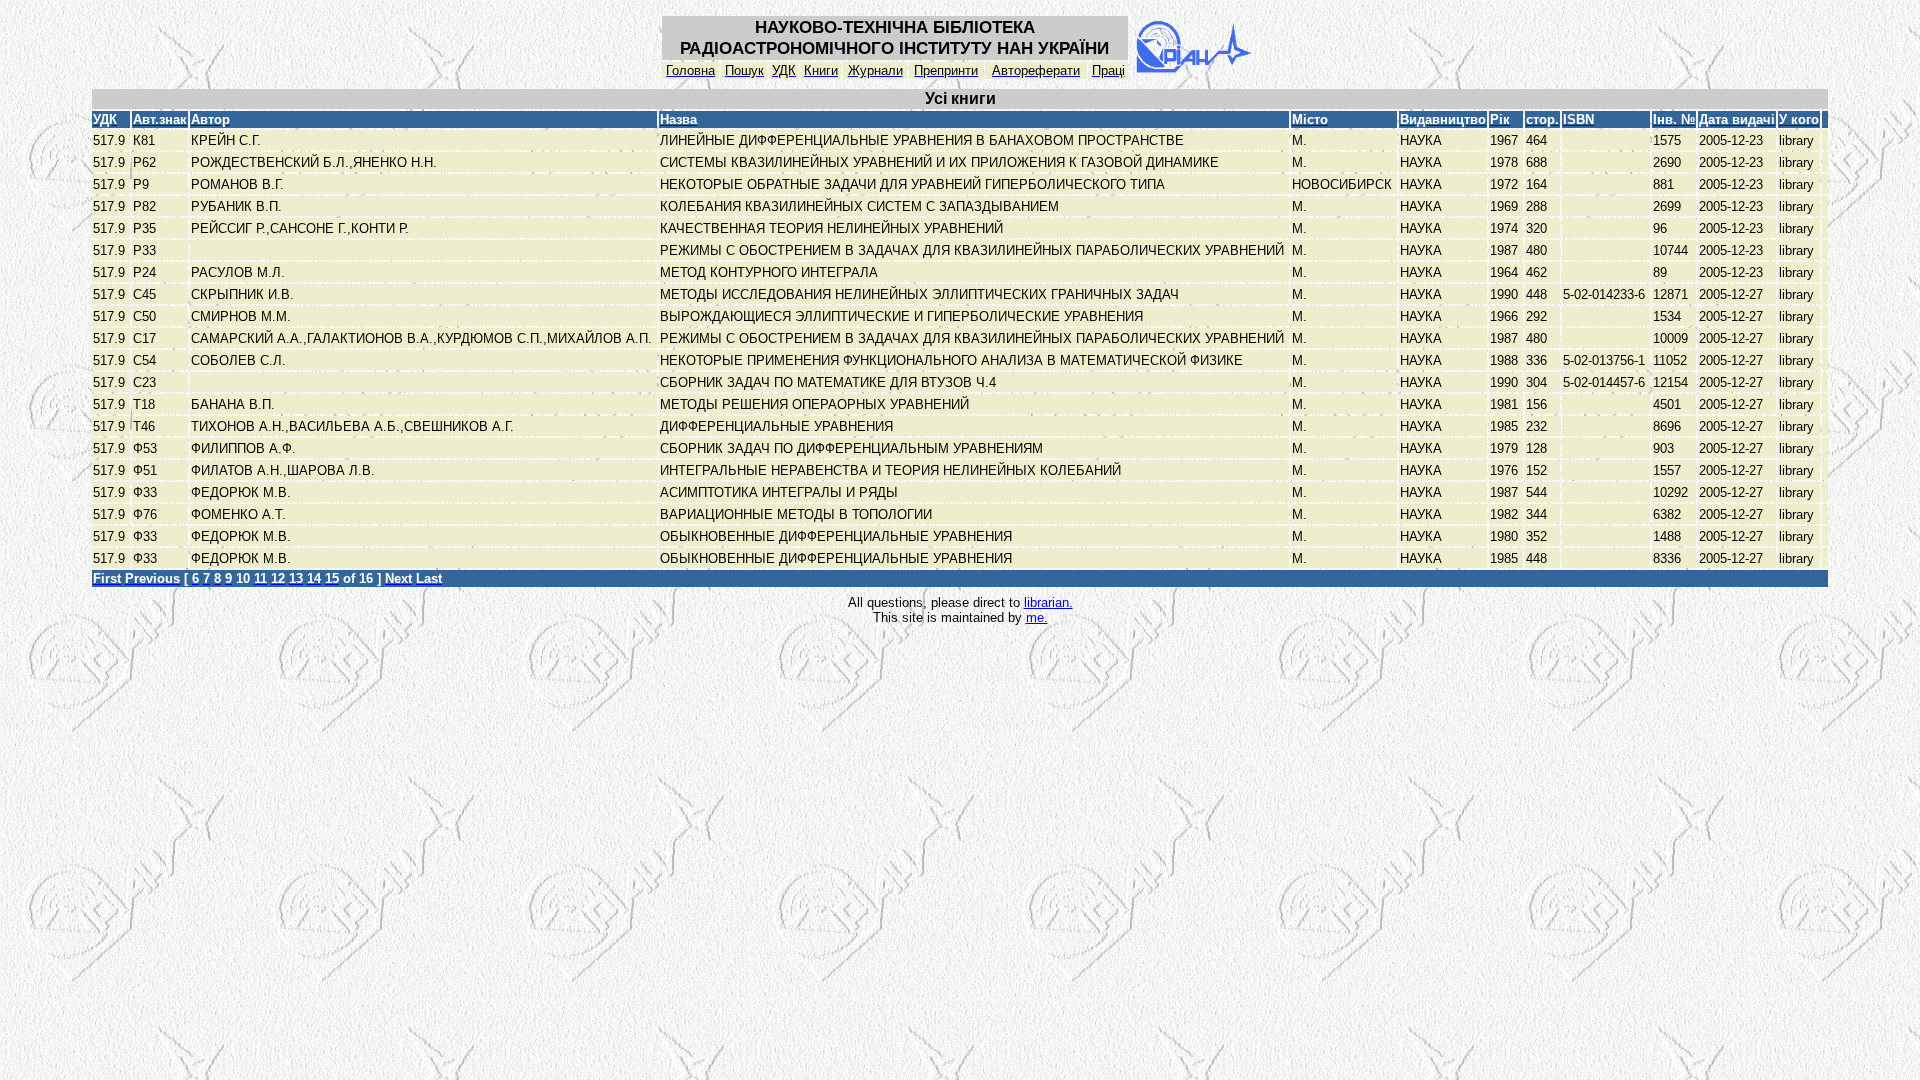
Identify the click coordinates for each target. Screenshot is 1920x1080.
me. (1037, 617)
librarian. (1048, 602)
